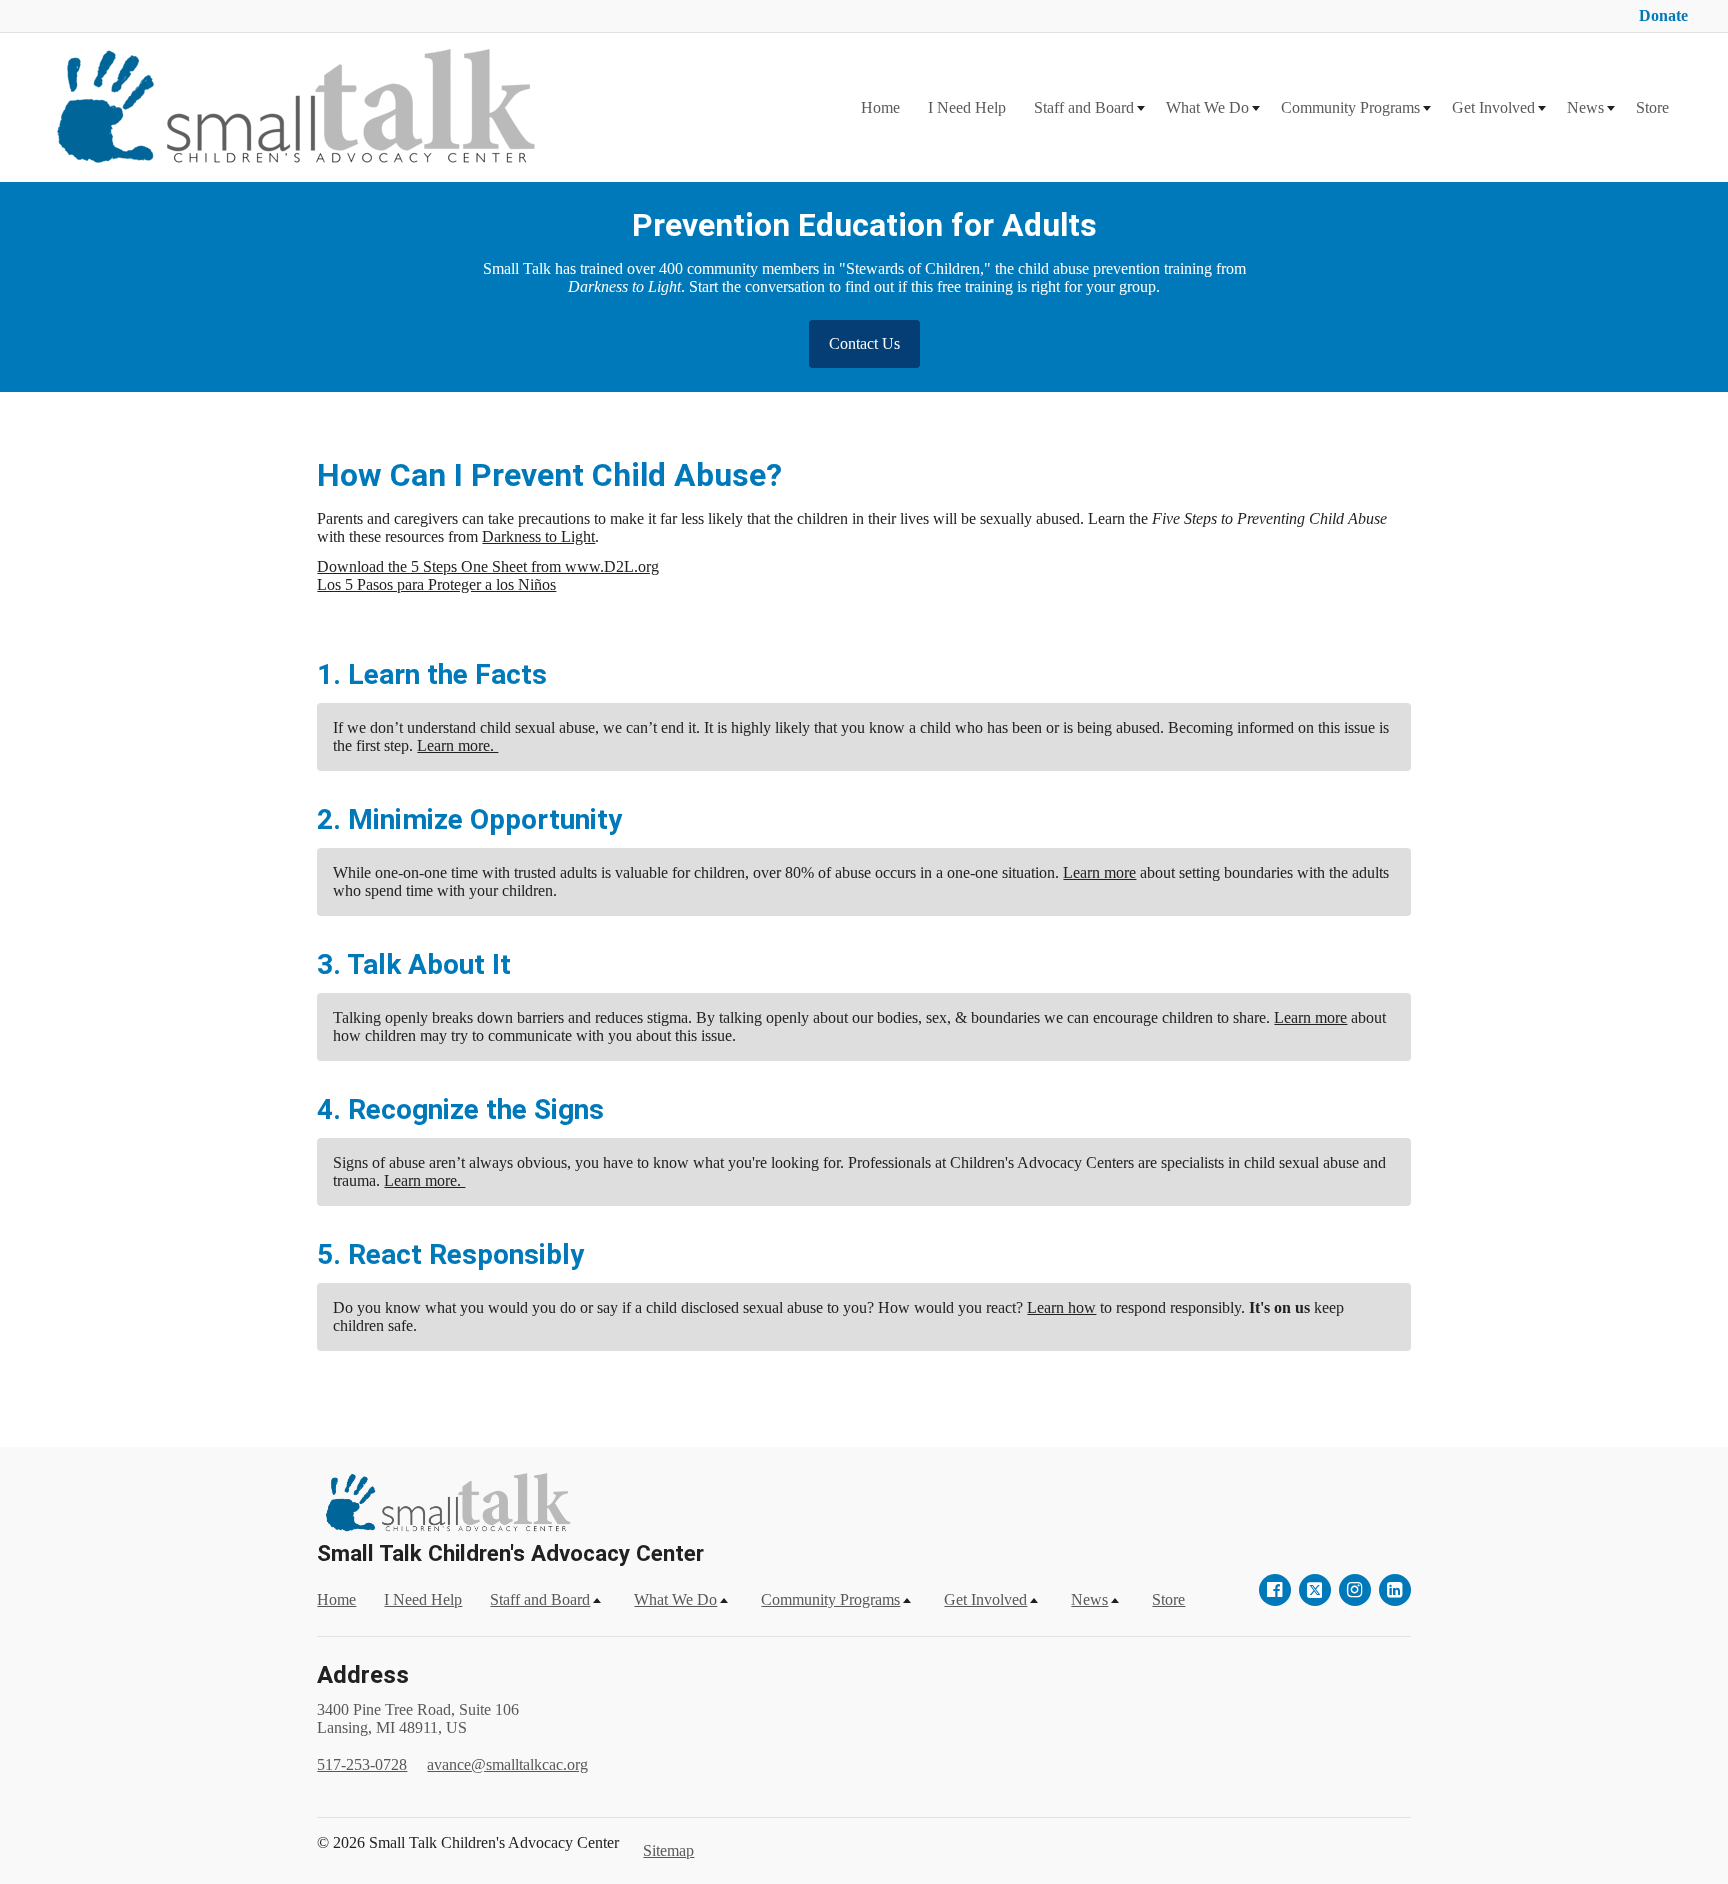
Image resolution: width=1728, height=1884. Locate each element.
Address (363, 1675)
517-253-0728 (362, 1764)
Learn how (1061, 1307)
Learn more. (457, 745)
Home (880, 107)
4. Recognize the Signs (460, 1109)
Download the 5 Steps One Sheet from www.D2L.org (488, 566)
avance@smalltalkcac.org (507, 1764)
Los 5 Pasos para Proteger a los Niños (436, 584)
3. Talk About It (414, 964)
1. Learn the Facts (432, 674)
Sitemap (668, 1850)
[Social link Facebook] (1275, 1590)
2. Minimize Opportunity (469, 819)
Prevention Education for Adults (864, 225)
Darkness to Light (538, 536)
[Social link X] (1315, 1590)
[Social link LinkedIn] (1395, 1590)
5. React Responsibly (450, 1254)
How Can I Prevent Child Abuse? (549, 475)
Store (1652, 107)
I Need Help (967, 107)
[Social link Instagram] (1355, 1590)
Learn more (1099, 872)
